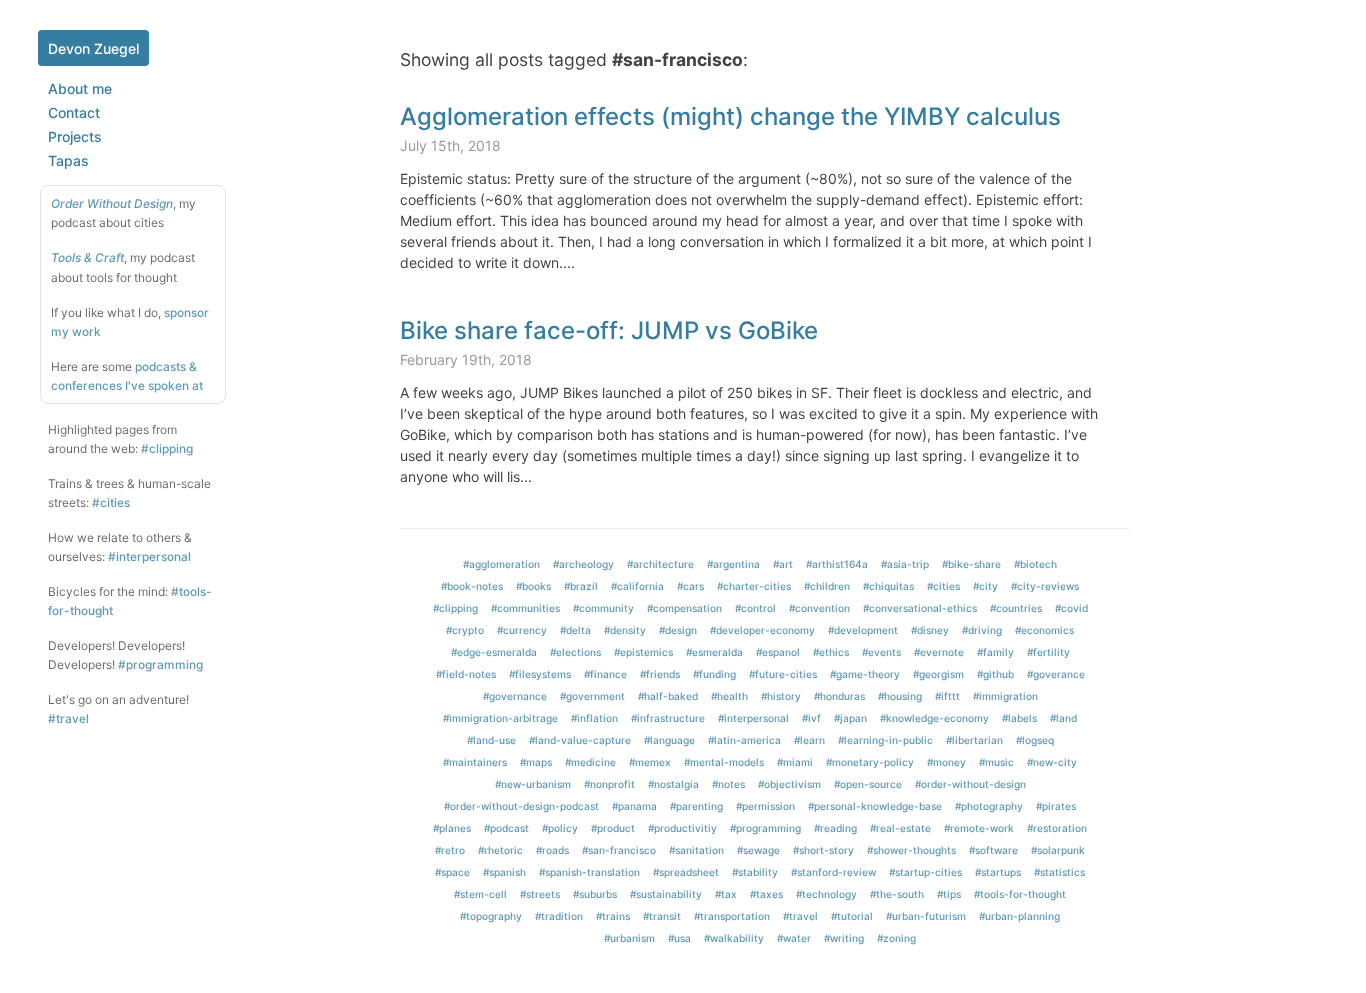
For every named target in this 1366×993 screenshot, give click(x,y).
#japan (850, 718)
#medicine (590, 762)
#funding (714, 674)
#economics (1044, 630)
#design (678, 630)
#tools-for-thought (1020, 894)
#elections (575, 652)
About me (80, 88)
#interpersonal (149, 556)
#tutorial (852, 916)
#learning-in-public (885, 740)
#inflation (594, 718)
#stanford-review (833, 872)
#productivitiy (682, 828)
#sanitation (696, 850)
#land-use (491, 740)
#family (995, 652)
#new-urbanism (533, 784)
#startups (998, 872)
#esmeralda (714, 652)
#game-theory (865, 674)
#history (781, 696)
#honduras (839, 696)
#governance (515, 696)
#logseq (1035, 740)
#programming (160, 664)
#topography (491, 916)
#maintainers (475, 762)
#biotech (1035, 564)
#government (592, 696)
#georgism (938, 674)
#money (946, 762)
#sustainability (666, 894)
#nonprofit (609, 784)
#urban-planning (1019, 916)
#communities (525, 608)
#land (1063, 718)
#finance (605, 674)
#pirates (1056, 806)
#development (863, 630)
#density (625, 630)
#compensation (684, 608)
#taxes (766, 894)
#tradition (559, 916)
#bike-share (971, 564)
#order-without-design (970, 784)
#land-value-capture (580, 740)
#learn (809, 740)
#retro (450, 850)
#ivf (811, 718)
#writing (844, 938)
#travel (68, 718)
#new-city (1052, 762)
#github (995, 674)
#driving (982, 630)
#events (881, 652)
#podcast (506, 828)
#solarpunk (1058, 850)
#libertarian (974, 740)
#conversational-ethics (920, 608)
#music (996, 762)
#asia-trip (905, 564)
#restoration (1057, 828)
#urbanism (629, 938)
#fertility (1048, 652)
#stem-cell (480, 894)
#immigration (1005, 696)
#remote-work (979, 828)
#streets (540, 894)
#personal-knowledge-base (875, 806)
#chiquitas (888, 586)
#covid (1071, 608)
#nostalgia (673, 784)
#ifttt (947, 696)
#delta (575, 630)
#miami (795, 762)
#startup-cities (925, 872)
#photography (989, 806)
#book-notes (472, 586)
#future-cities (783, 674)
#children (827, 586)
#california (637, 586)
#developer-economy (762, 630)
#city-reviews (1045, 586)
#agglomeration (501, 564)
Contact (74, 112)
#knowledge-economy (934, 718)
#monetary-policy (870, 762)
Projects (75, 136)
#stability (755, 872)
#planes (452, 828)
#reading (835, 828)
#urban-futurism (926, 916)
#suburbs (595, 894)
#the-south (897, 894)
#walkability (734, 938)
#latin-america (744, 740)
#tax (726, 894)
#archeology (583, 564)
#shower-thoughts (911, 850)
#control (755, 608)
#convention (819, 608)
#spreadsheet (686, 872)
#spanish (504, 872)
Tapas (68, 160)
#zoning (896, 938)
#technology (826, 894)
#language (669, 740)
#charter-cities (754, 586)
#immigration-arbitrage (500, 718)
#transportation (732, 916)
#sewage (758, 850)
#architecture (660, 564)
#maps (536, 762)
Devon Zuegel (93, 48)
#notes (728, 784)
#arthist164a (837, 564)
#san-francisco (619, 850)
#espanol (778, 652)
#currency (522, 630)
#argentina (733, 564)
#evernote (939, 652)
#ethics (831, 652)
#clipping (167, 448)
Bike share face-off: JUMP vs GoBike (609, 330)
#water (794, 938)
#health (729, 696)
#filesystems (540, 674)
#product (613, 828)
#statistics (1059, 872)
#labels (1019, 718)
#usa (679, 938)
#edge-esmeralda (494, 652)
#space (452, 872)
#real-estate (900, 828)
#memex (650, 762)
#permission (765, 806)
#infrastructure (668, 718)
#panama (634, 806)
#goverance (1056, 674)
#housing (900, 696)
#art (783, 564)
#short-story (823, 850)
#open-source (868, 784)
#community (603, 608)
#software (993, 850)
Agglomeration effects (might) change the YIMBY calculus (730, 116)
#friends (660, 674)
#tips (949, 894)
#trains (613, 916)
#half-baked (668, 696)
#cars (690, 586)
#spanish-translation (589, 872)
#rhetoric (500, 850)
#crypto (465, 630)
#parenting (696, 806)
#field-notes (466, 674)
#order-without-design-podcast (521, 806)
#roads (552, 850)
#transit (662, 916)
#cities (111, 502)
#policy (560, 828)
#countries (1016, 608)
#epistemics (643, 652)
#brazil (581, 586)
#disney (930, 630)
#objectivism (789, 784)
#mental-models (724, 762)
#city (985, 586)
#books (533, 586)
